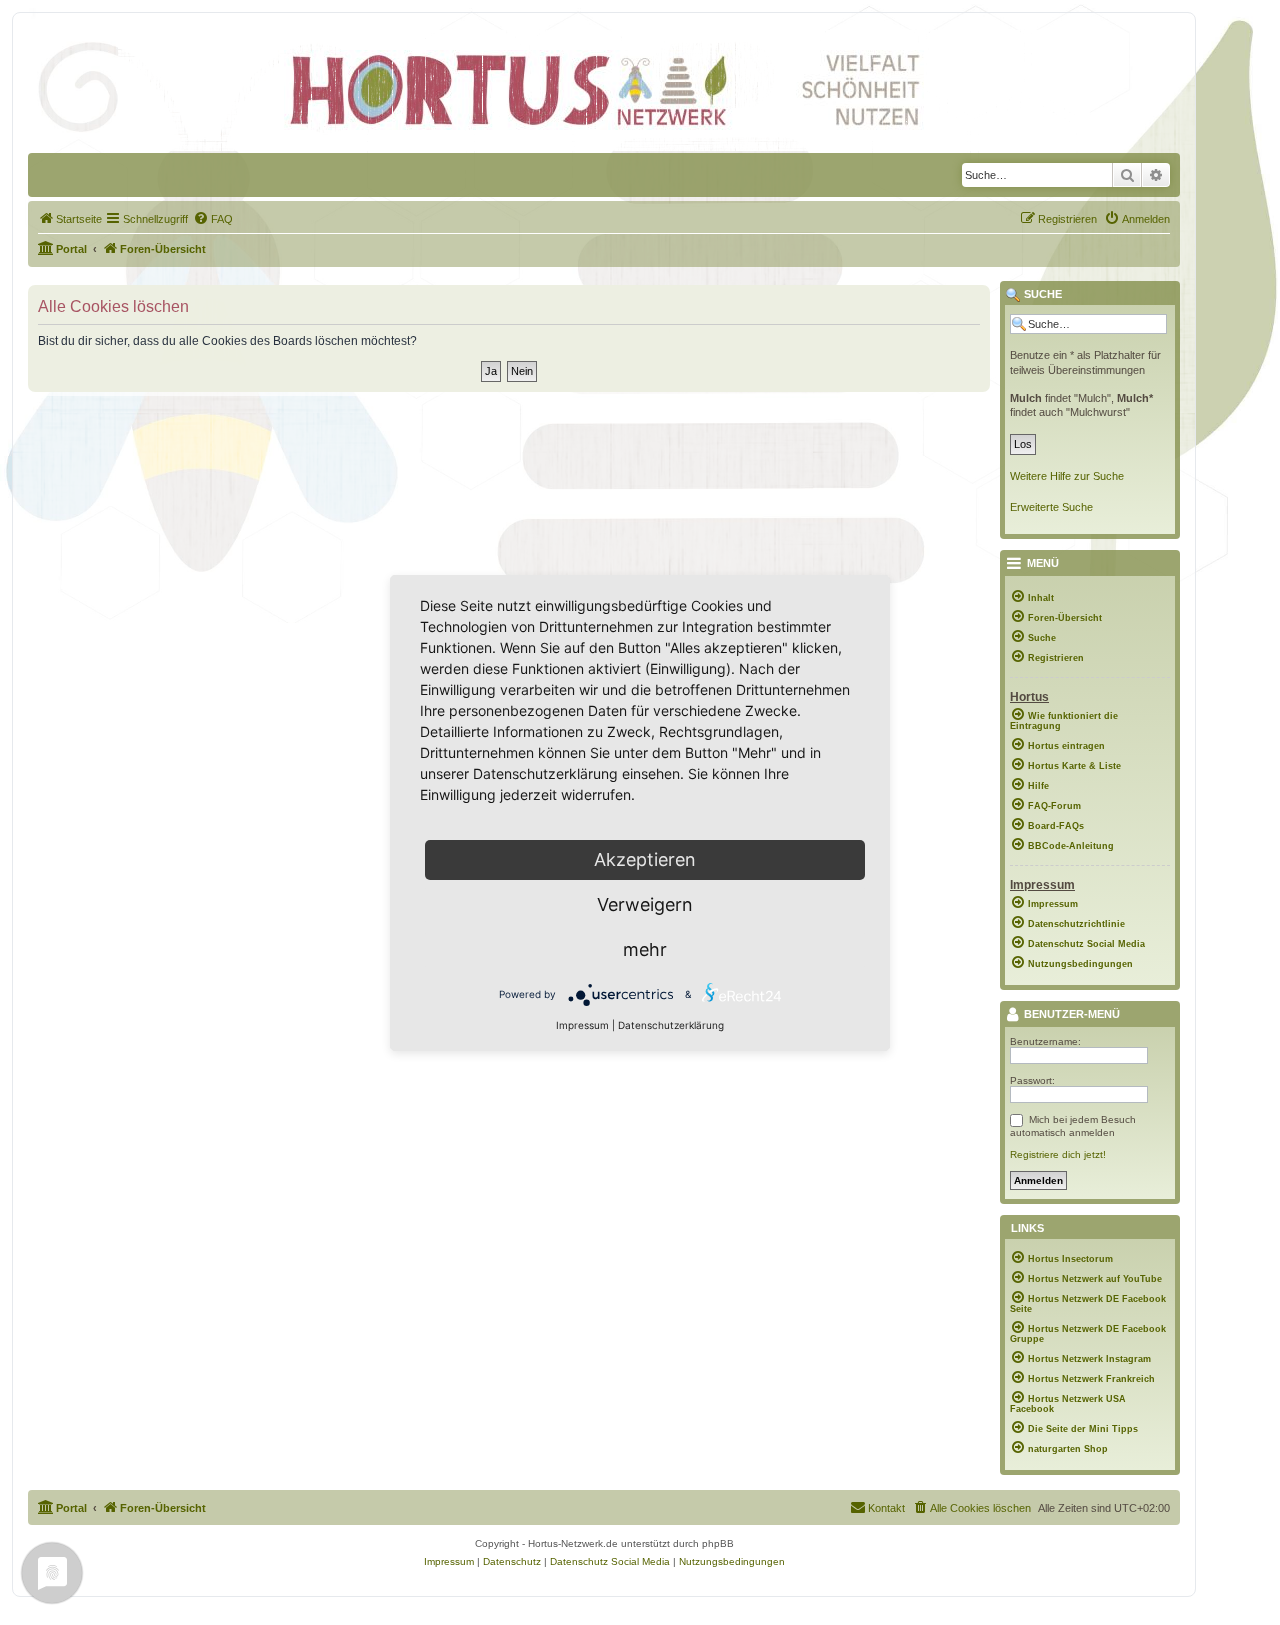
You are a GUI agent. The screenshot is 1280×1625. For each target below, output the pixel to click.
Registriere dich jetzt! (1058, 1154)
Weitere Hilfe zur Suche (1067, 476)
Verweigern (645, 904)
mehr (645, 949)
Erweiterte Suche (1051, 507)
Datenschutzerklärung (671, 1025)
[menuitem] (70, 219)
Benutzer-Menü (1070, 1015)
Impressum (582, 1025)
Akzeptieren (645, 859)
